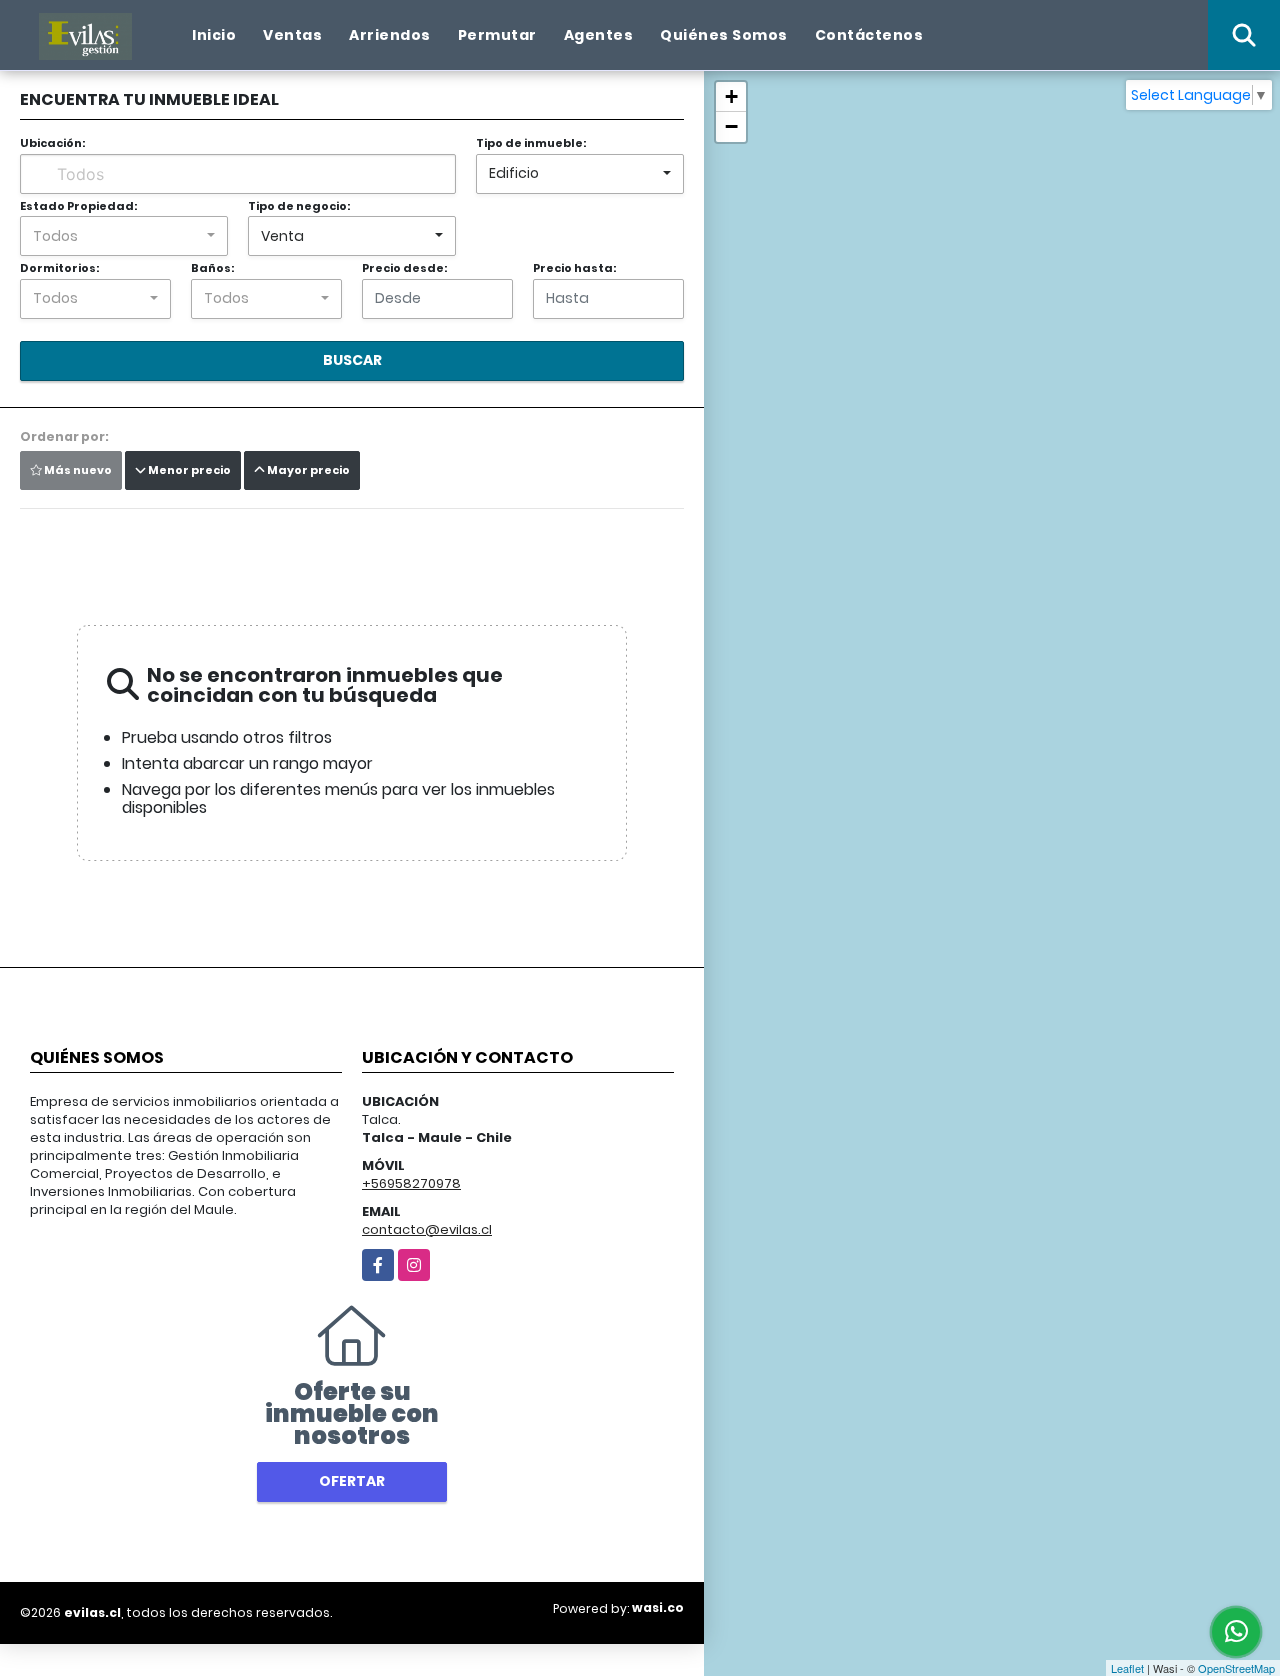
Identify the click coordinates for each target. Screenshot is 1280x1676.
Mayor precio (307, 470)
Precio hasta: (574, 268)
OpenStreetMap (1236, 1668)
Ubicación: (52, 143)
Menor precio (188, 470)
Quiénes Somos (724, 35)
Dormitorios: (59, 268)
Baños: (212, 268)
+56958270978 (411, 1183)
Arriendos (390, 35)
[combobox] (580, 174)
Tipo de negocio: (299, 206)
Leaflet (1127, 1668)
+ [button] (731, 96)
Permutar (497, 35)
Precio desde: (404, 268)
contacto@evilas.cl (427, 1229)
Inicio (214, 35)
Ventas (292, 35)
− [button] (731, 126)
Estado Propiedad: (78, 206)
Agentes (599, 35)
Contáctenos (869, 35)
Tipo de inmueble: (531, 143)
